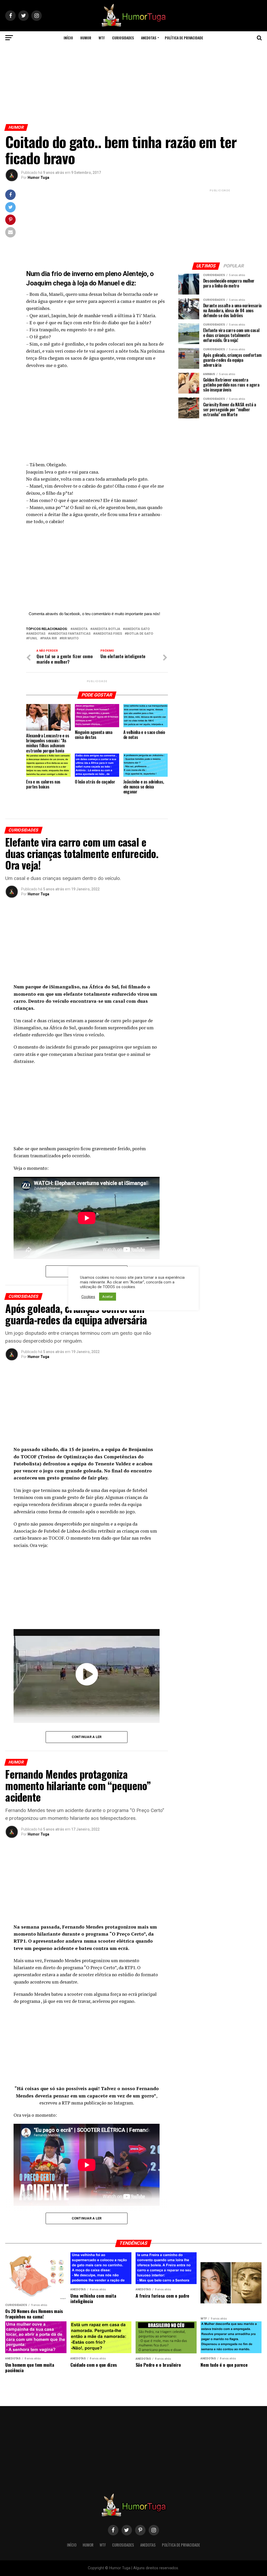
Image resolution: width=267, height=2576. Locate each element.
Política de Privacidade (184, 38)
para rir (50, 638)
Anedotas (149, 38)
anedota (80, 629)
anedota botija (106, 629)
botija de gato (140, 634)
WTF (102, 38)
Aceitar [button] (108, 1297)
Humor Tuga (38, 178)
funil (33, 638)
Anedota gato (137, 629)
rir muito (70, 638)
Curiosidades (123, 38)
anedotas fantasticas (70, 634)
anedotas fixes (109, 634)
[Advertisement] (133, 83)
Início (68, 38)
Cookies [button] (88, 1297)
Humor (86, 38)
